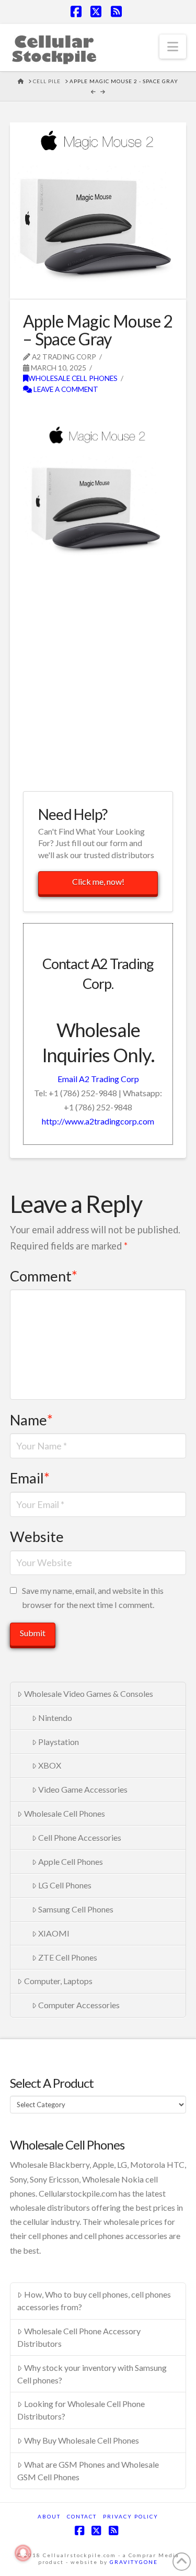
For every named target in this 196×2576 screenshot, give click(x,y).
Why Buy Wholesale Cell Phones (82, 2440)
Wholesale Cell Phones (73, 378)
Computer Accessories (79, 2005)
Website (37, 1537)
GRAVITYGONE (134, 2562)
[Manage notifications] (23, 2553)
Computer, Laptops (58, 1981)
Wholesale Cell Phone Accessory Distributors (79, 2337)
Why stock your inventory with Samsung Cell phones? (92, 2374)
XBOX (50, 1765)
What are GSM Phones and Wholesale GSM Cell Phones (88, 2471)
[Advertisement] (98, 679)
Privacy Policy (131, 2516)
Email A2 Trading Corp (98, 1079)
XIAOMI (54, 1933)
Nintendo (55, 1718)
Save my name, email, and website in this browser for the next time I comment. (93, 1598)
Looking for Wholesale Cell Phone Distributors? (81, 2410)
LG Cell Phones (65, 1885)
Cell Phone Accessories (80, 1837)
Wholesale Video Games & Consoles (89, 1694)
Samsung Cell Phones (76, 1909)
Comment (44, 1276)
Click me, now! (98, 881)
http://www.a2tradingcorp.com (98, 1121)
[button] (173, 47)
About (49, 2516)
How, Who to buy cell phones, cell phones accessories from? (94, 2301)
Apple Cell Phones (71, 1861)
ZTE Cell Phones (68, 1957)
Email (30, 1478)
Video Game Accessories (83, 1789)
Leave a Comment (65, 389)
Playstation (59, 1742)
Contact (82, 2516)
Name (31, 1420)
